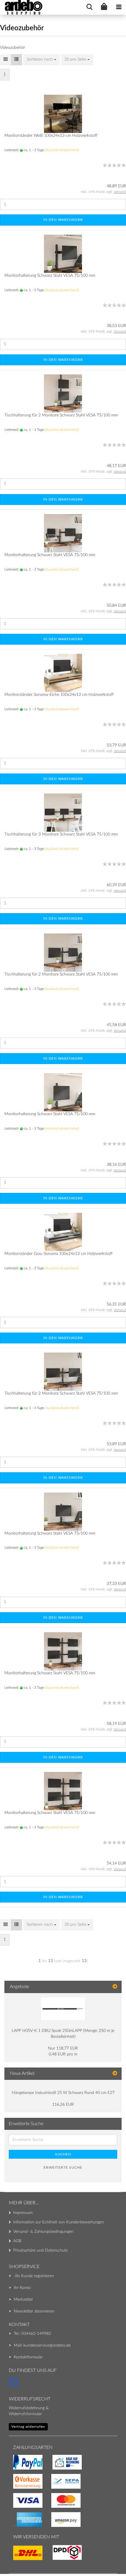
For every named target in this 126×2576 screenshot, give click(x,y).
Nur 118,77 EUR (63, 2048)
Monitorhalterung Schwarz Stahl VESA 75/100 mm (50, 276)
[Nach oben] (16, 2560)
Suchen (63, 2154)
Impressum (23, 2213)
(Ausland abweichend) (62, 150)
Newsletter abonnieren (34, 2311)
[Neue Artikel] (115, 2074)
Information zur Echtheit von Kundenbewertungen (59, 2222)
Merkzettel (23, 2300)
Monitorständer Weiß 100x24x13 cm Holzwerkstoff (51, 136)
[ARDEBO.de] (21, 7)
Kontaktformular (28, 2357)
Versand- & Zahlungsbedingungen (43, 2232)
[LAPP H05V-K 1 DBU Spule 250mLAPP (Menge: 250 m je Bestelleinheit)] (63, 2009)
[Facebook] (14, 2385)
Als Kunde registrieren (34, 2276)
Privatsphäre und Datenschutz (40, 2250)
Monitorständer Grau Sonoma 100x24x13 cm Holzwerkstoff (58, 1254)
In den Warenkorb (63, 220)
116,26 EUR (63, 2105)
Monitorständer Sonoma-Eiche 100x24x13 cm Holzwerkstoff (59, 695)
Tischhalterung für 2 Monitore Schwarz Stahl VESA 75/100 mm (61, 415)
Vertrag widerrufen (28, 2427)
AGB (17, 2241)
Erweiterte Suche (63, 2167)
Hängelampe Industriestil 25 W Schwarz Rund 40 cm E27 (63, 2093)
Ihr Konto (22, 2288)
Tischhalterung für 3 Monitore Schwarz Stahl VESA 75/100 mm (61, 834)
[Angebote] (115, 1987)
